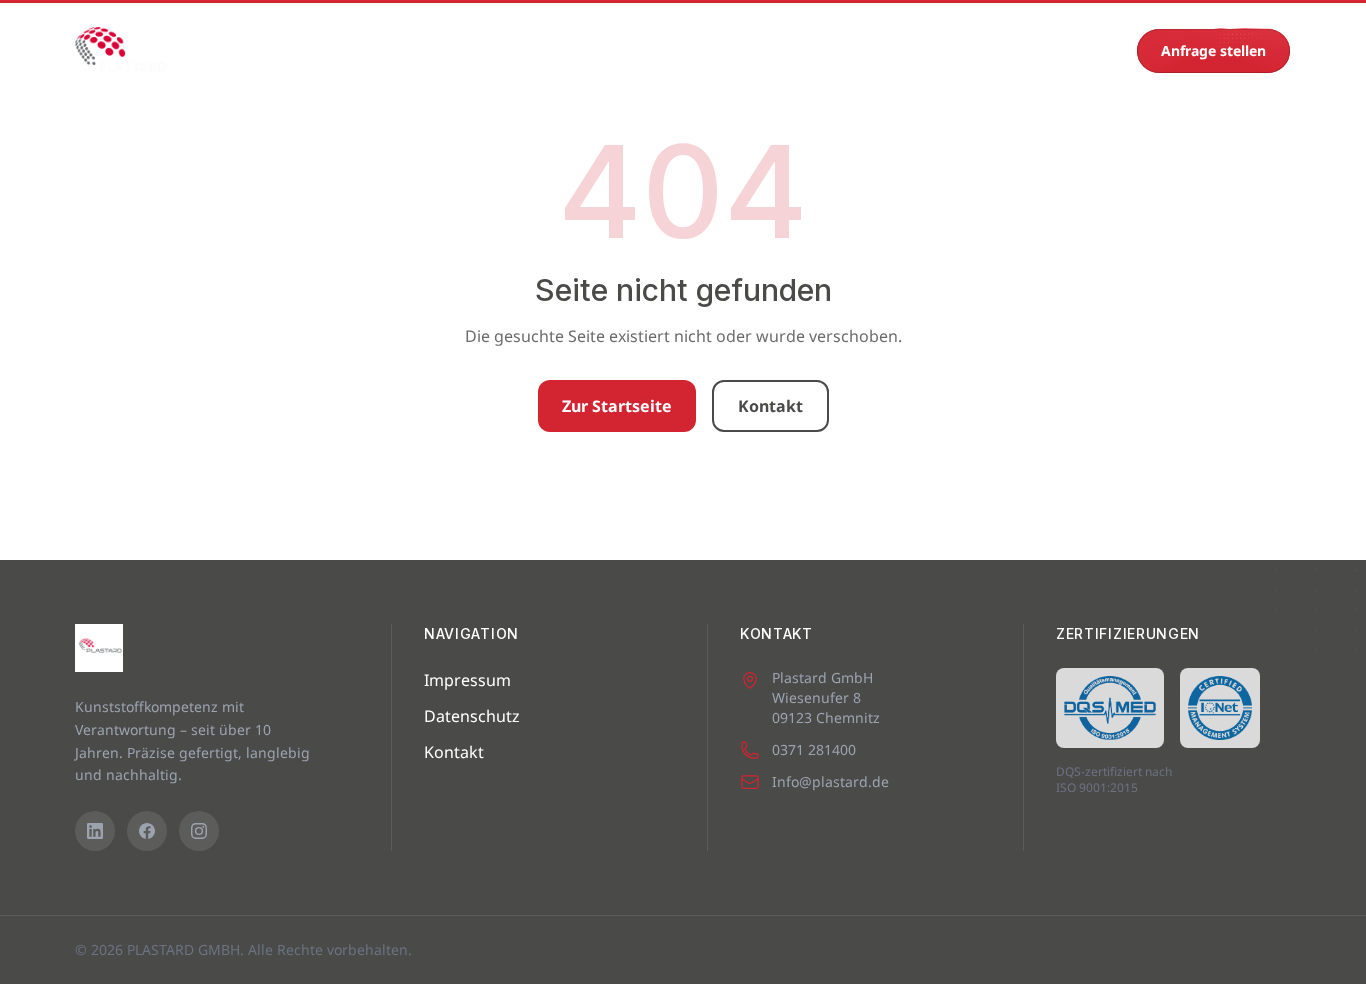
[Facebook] (147, 831)
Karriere (741, 50)
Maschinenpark (373, 50)
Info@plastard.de (830, 781)
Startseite (250, 50)
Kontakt (934, 50)
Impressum (467, 680)
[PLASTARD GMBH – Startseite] (120, 51)
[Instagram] (199, 831)
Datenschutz (472, 716)
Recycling (837, 50)
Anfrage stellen (1213, 50)
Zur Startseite (617, 406)
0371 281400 (1078, 50)
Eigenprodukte (626, 50)
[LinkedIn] (95, 831)
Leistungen (500, 50)
